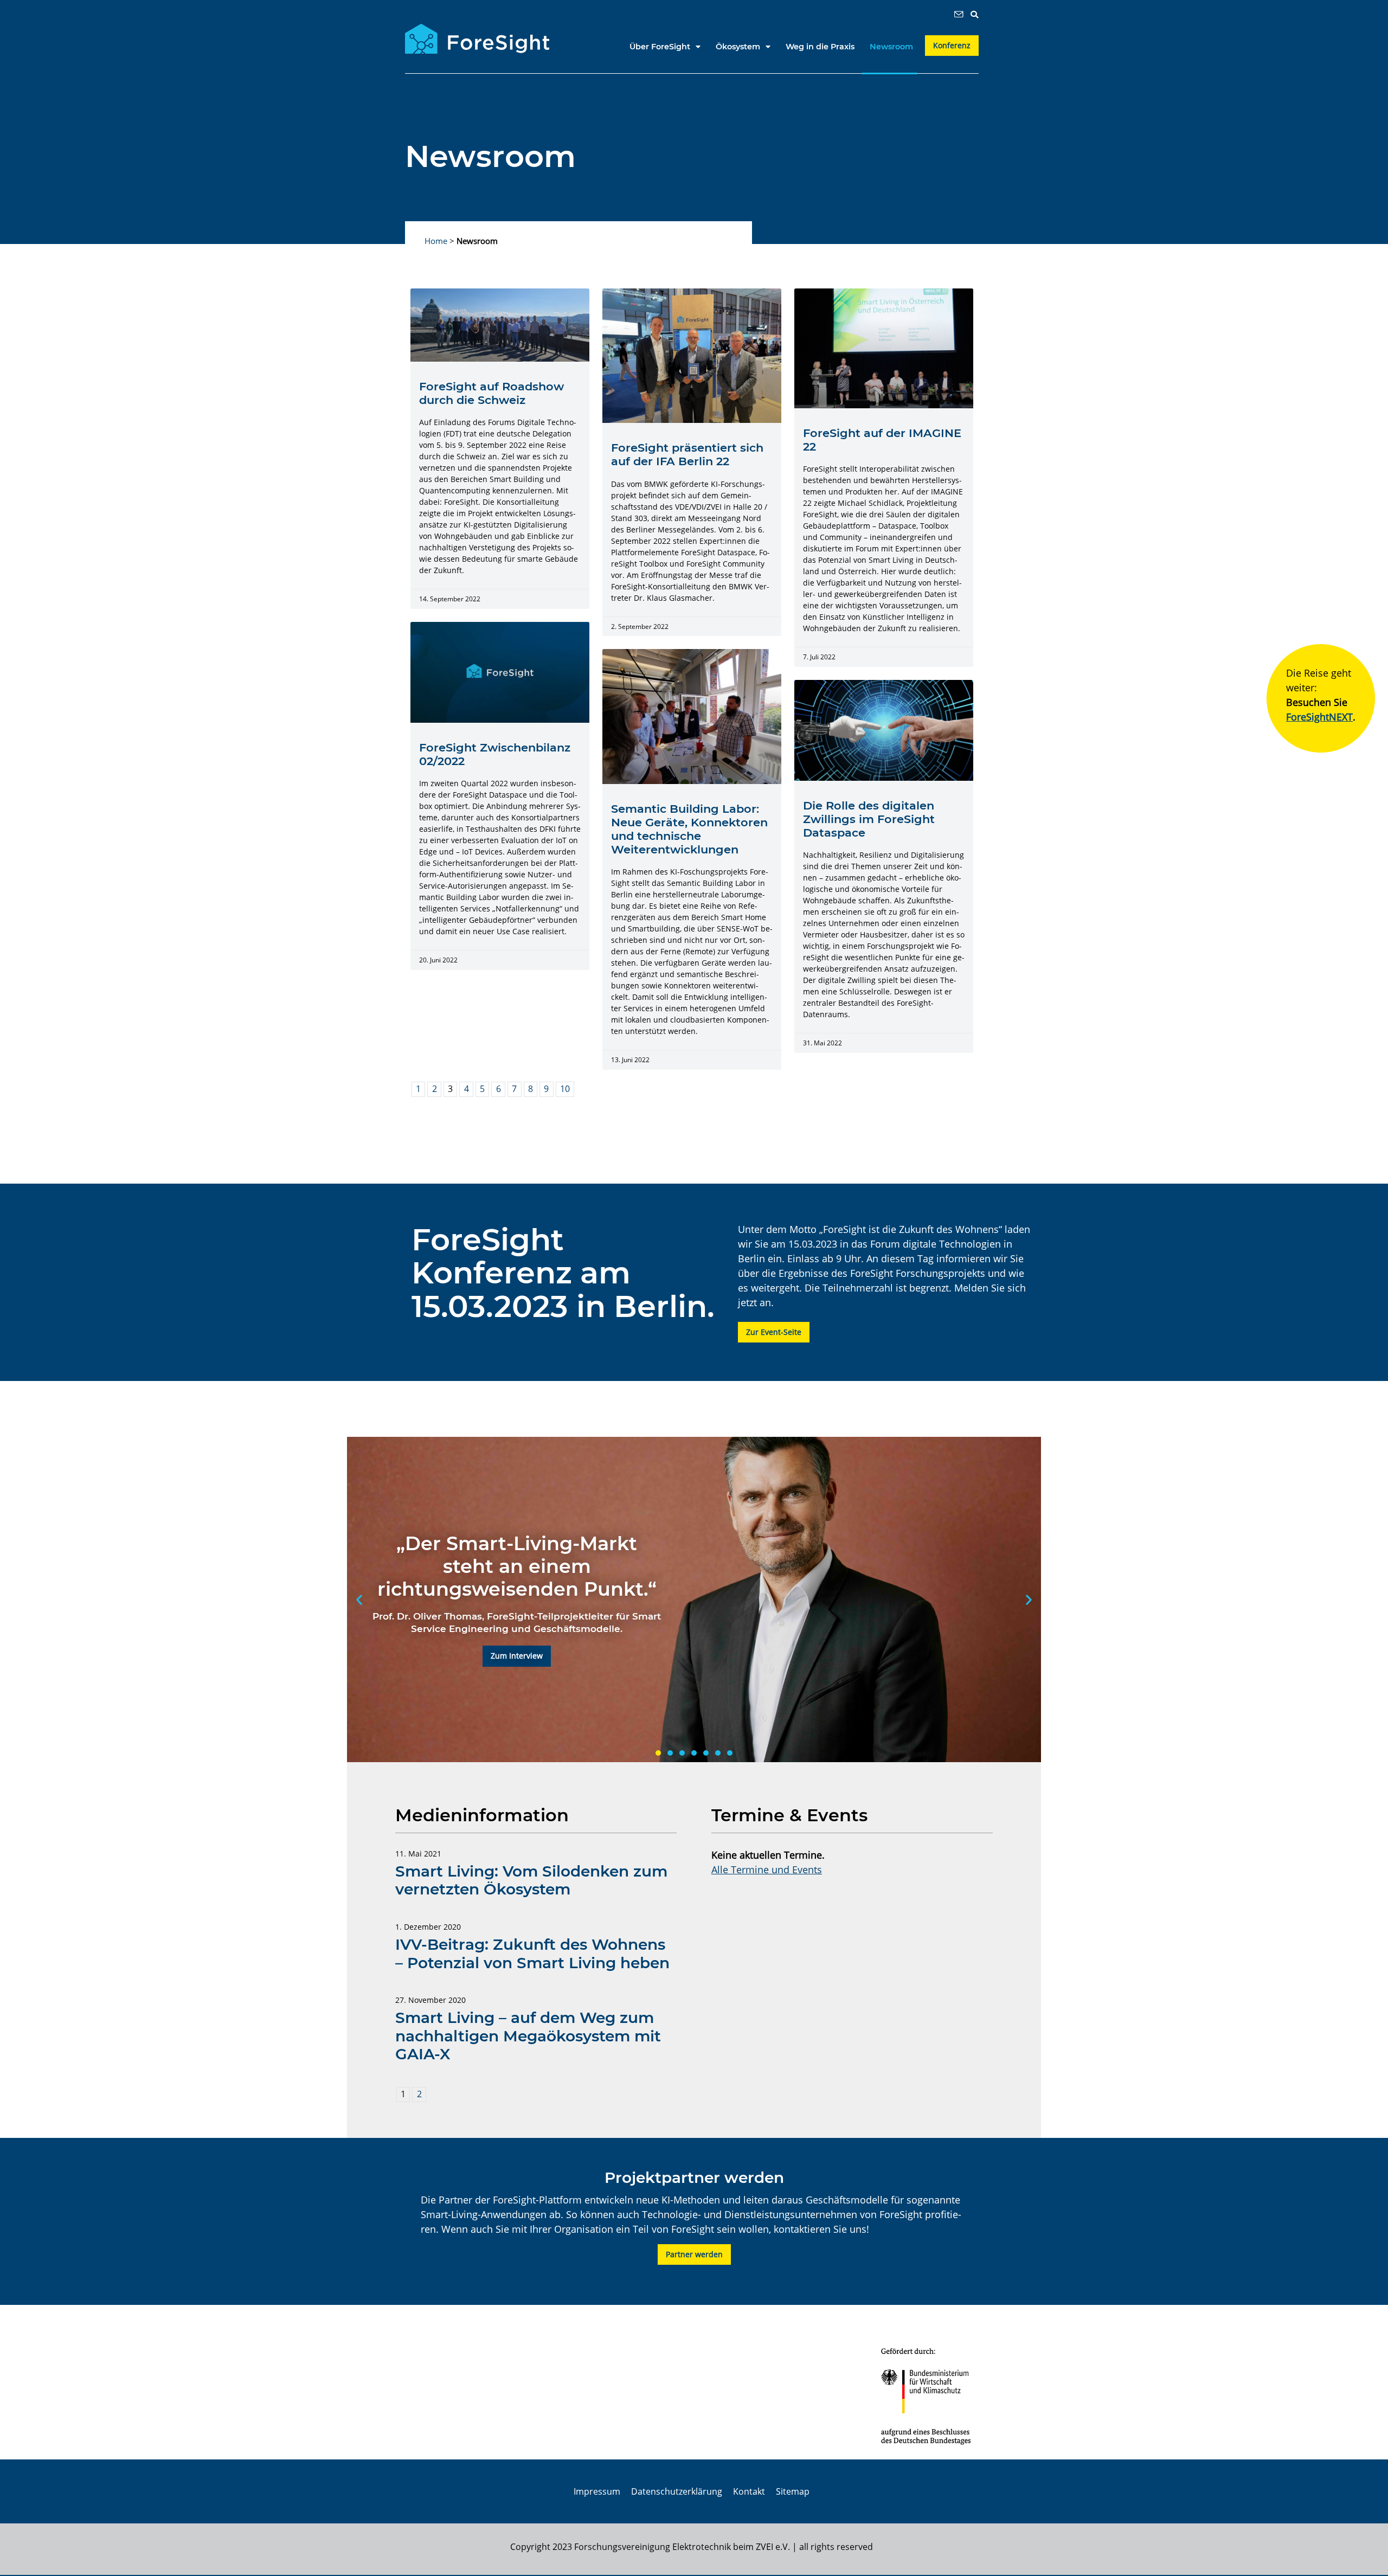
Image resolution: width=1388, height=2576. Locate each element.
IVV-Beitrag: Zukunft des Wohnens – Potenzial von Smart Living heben (532, 1954)
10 (565, 1089)
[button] (974, 15)
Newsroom (891, 47)
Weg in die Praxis (820, 47)
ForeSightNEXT (1319, 717)
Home (436, 241)
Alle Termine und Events (767, 1870)
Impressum (597, 2491)
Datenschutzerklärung (677, 2491)
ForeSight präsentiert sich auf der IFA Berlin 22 (687, 454)
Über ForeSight (660, 47)
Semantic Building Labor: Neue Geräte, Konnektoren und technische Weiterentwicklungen (689, 829)
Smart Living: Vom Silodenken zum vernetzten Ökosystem (531, 1880)
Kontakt (749, 2491)
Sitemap (793, 2491)
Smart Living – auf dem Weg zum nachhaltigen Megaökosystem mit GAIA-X (528, 2036)
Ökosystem (738, 47)
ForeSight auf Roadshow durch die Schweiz (491, 393)
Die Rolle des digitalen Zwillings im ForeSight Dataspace (869, 819)
